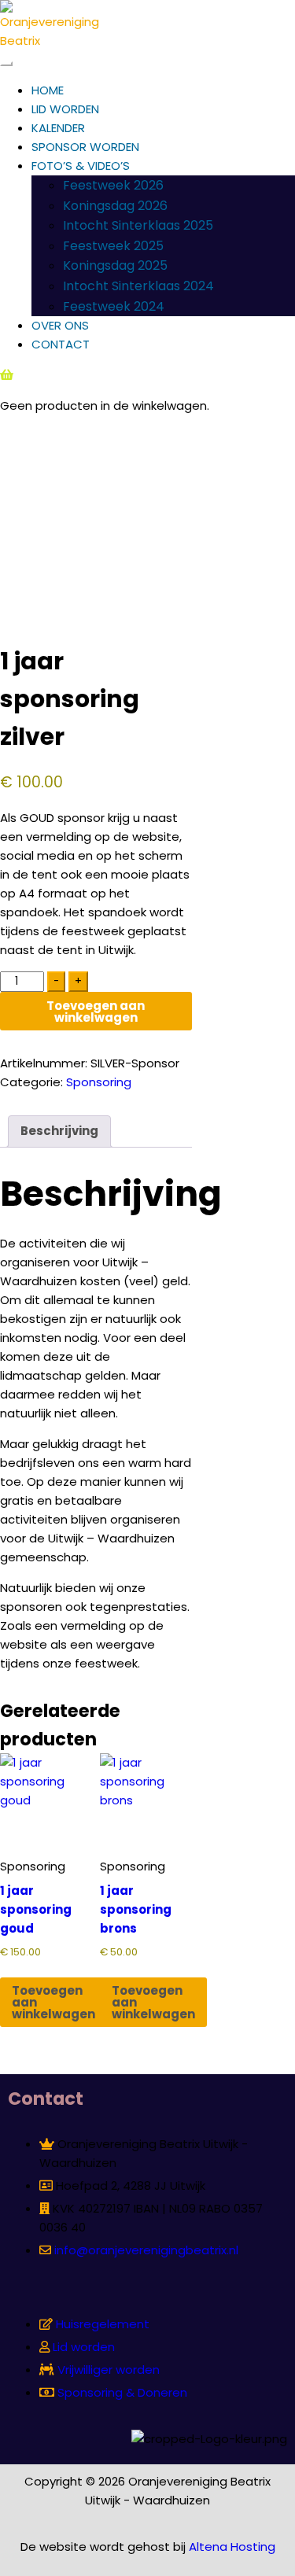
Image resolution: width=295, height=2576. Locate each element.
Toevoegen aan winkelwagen (96, 1012)
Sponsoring (99, 1082)
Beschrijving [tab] (59, 1131)
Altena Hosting (232, 2547)
